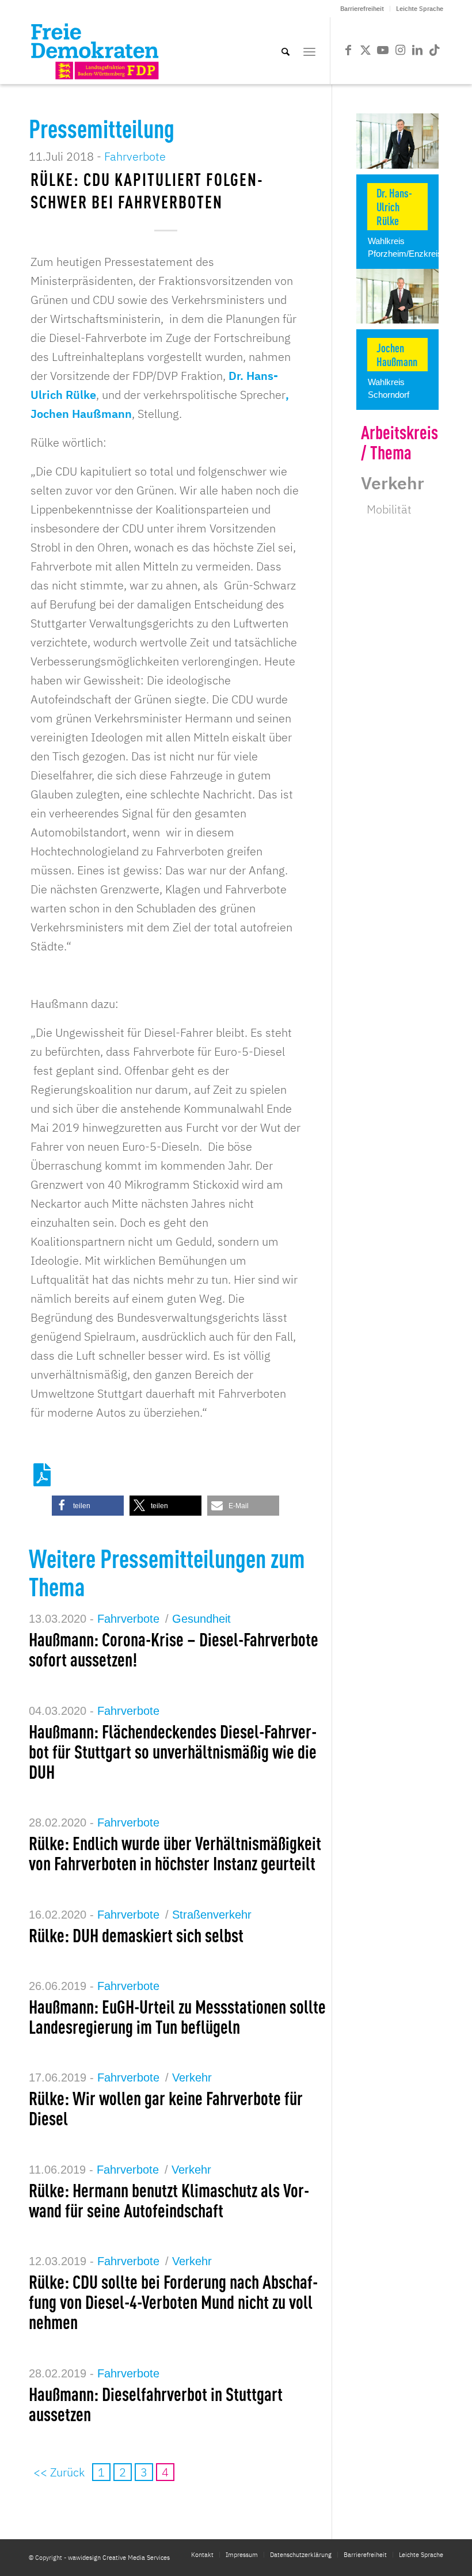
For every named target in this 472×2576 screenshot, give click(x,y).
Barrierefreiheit (362, 9)
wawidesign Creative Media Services (119, 2558)
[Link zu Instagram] (400, 50)
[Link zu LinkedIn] (417, 50)
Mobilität (389, 509)
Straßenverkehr (212, 1915)
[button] (88, 1506)
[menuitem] (362, 9)
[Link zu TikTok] (435, 50)
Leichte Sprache (420, 9)
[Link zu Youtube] (383, 50)
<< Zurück (59, 2472)
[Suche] (286, 51)
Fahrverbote (135, 156)
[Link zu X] (366, 50)
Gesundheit (201, 1619)
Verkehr (192, 2077)
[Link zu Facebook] (348, 50)
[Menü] (309, 51)
